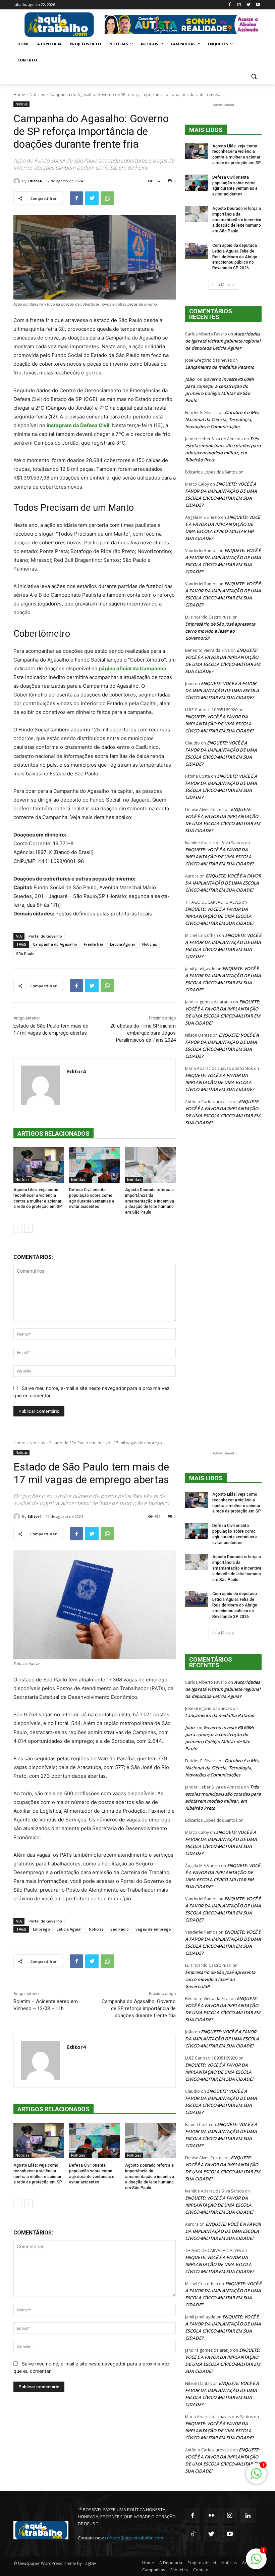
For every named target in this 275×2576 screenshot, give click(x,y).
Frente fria (94, 944)
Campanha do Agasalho (55, 944)
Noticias (150, 944)
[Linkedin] (248, 2515)
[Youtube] (258, 5)
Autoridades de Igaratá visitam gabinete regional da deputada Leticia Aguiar (223, 341)
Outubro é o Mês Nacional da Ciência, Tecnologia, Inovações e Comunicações (222, 419)
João (190, 379)
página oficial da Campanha (132, 668)
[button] (254, 76)
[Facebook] (230, 5)
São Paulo (25, 954)
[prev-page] (18, 1228)
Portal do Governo (45, 936)
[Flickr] (211, 2515)
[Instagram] (239, 5)
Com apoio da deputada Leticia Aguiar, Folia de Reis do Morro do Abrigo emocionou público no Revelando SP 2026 (235, 257)
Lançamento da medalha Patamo (220, 367)
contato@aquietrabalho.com (134, 2538)
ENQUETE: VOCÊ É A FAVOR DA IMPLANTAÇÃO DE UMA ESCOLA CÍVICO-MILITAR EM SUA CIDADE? (222, 690)
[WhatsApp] (107, 198)
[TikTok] (193, 2534)
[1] (256, 2562)
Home (19, 95)
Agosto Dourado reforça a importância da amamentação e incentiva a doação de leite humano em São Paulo (150, 1201)
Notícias (37, 95)
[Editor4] (18, 181)
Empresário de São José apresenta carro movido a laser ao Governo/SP (220, 631)
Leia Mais (221, 285)
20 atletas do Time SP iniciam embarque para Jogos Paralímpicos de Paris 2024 (143, 1033)
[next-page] (28, 1228)
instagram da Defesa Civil (78, 425)
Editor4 (34, 181)
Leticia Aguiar (123, 944)
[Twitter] (248, 5)
